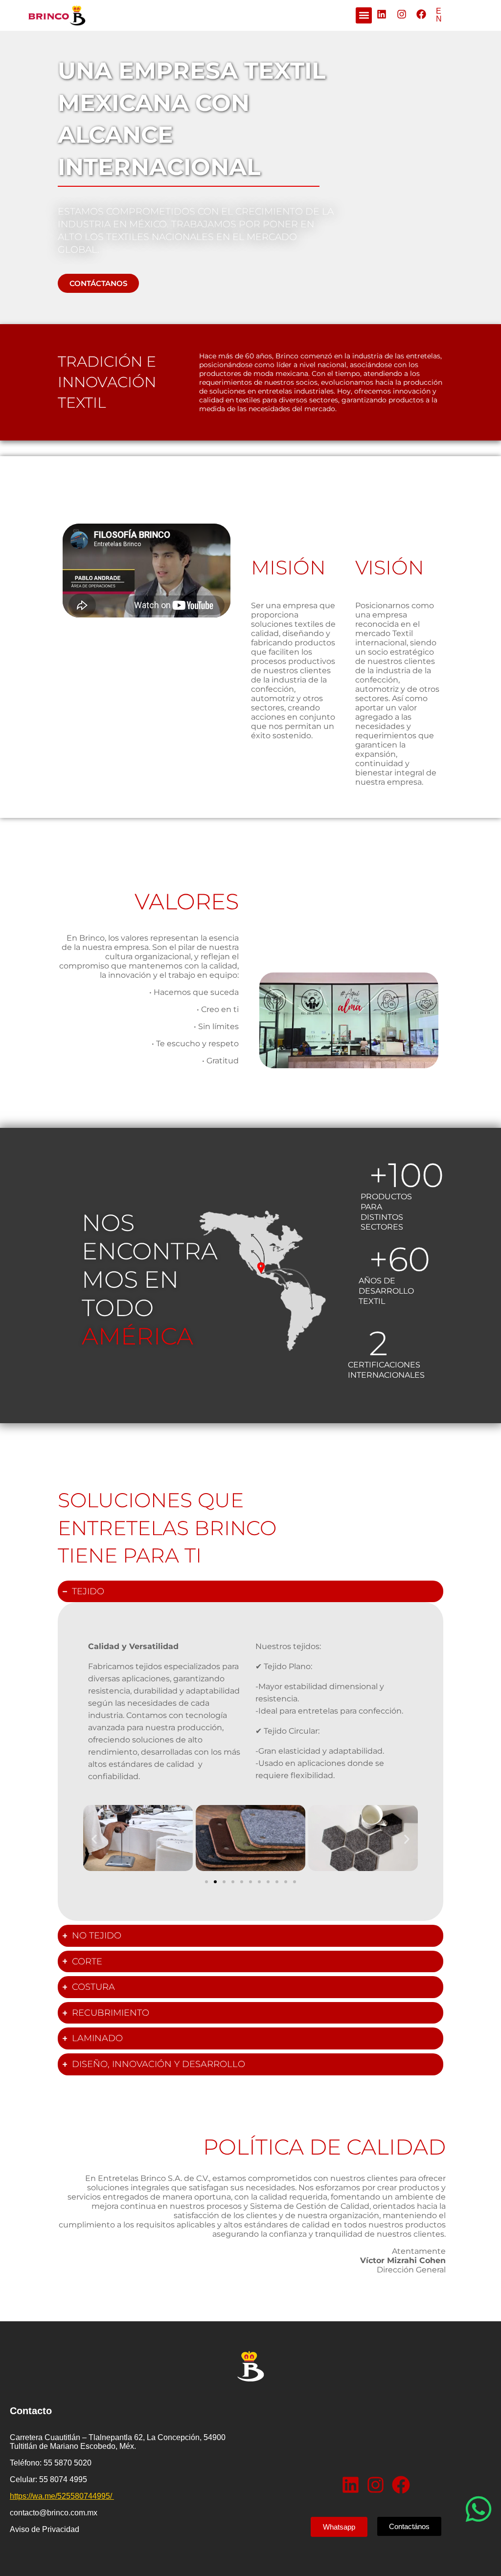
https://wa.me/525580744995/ (62, 2496)
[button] (364, 15)
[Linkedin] (382, 14)
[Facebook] (421, 14)
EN (439, 15)
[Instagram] (402, 14)
